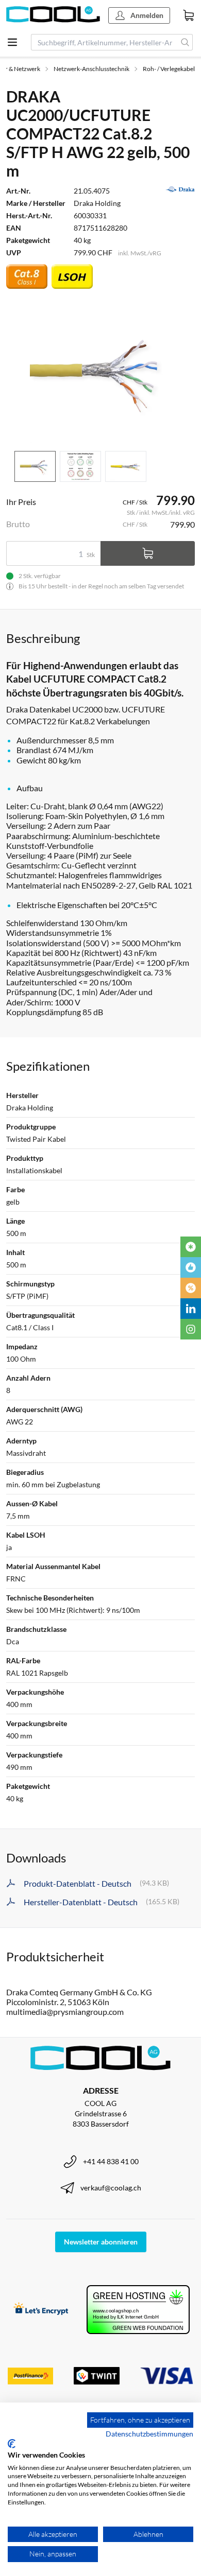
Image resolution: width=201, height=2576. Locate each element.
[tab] (35, 467)
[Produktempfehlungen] (191, 1267)
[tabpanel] (100, 372)
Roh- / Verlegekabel (169, 69)
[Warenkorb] (189, 15)
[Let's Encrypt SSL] (41, 2310)
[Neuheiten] (191, 1247)
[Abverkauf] (191, 1288)
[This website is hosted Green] (138, 2310)
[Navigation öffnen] (12, 42)
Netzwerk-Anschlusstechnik (91, 69)
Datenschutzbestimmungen (149, 2434)
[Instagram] (191, 1329)
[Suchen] (185, 42)
